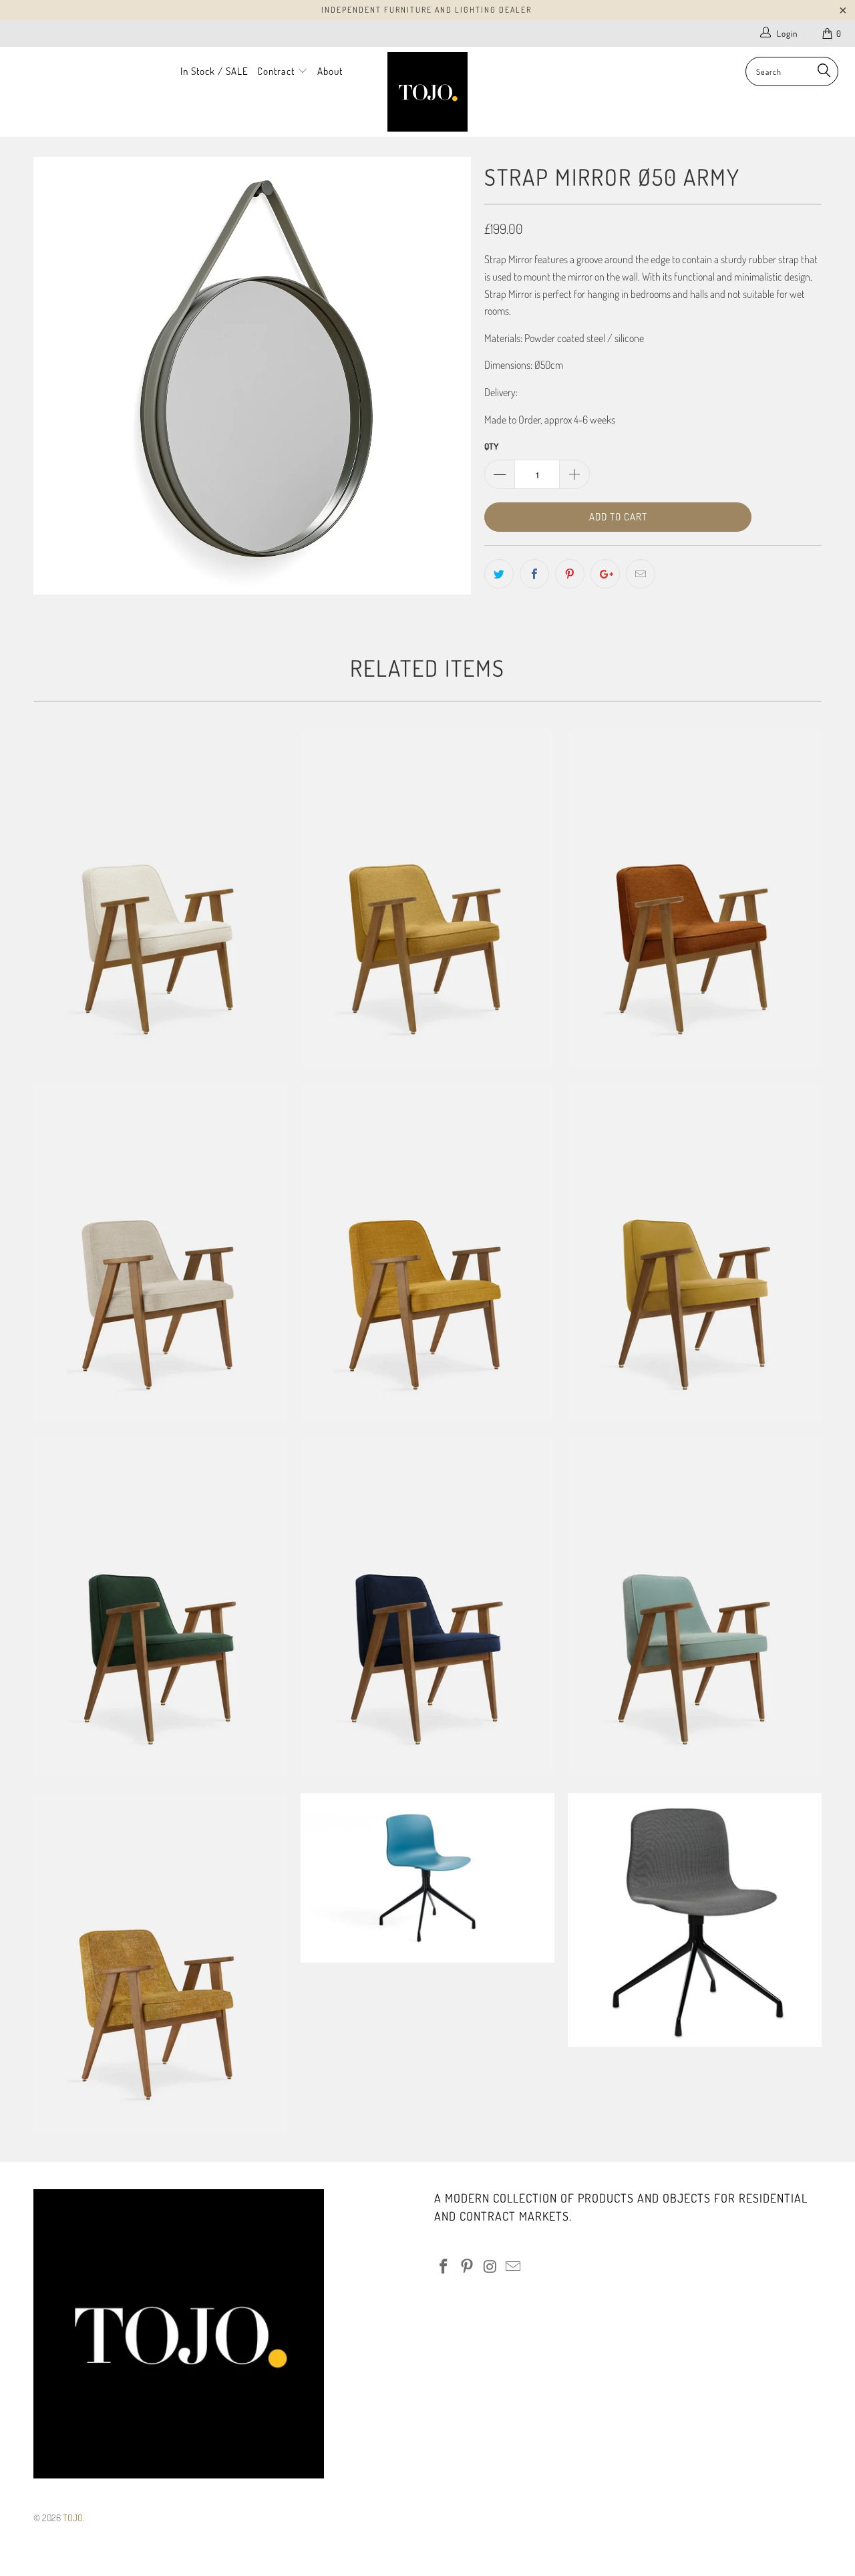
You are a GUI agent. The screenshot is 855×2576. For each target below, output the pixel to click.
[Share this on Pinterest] (570, 574)
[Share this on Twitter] (499, 574)
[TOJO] (428, 92)
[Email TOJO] (514, 2267)
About (330, 71)
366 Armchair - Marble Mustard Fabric (160, 1962)
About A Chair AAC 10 (427, 1878)
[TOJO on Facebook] (444, 2267)
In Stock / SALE (214, 71)
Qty (491, 446)
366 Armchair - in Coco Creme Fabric (160, 1253)
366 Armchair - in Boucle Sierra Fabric (695, 897)
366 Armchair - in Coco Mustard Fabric (427, 1253)
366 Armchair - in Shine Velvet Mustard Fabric (695, 1253)
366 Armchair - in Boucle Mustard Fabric (427, 897)
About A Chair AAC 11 (695, 1920)
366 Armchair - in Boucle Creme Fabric (160, 897)
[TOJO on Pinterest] (468, 2267)
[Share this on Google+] (605, 574)
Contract (277, 71)
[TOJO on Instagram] (490, 2267)
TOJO (73, 2518)
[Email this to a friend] (641, 574)
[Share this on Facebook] (534, 574)
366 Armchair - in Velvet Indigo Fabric (427, 1607)
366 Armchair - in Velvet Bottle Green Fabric (160, 1607)
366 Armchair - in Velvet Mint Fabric (695, 1607)
